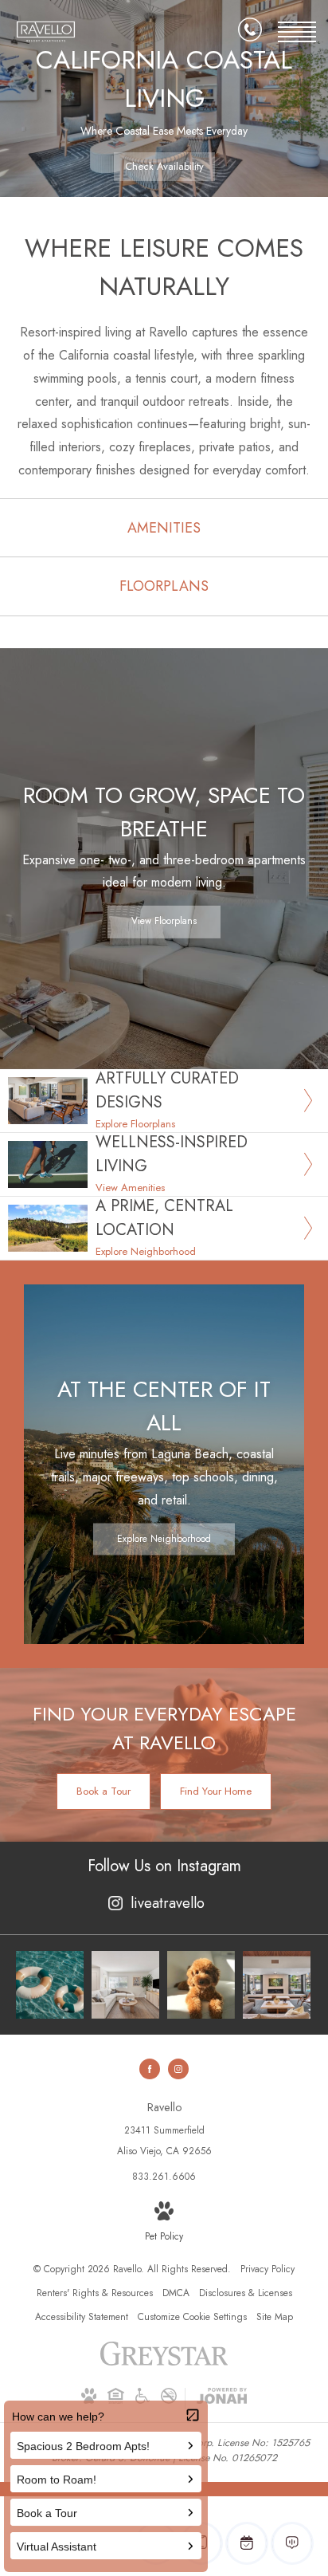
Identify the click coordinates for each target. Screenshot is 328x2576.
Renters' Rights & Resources (95, 2293)
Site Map (275, 2317)
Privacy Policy (267, 2269)
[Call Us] (250, 33)
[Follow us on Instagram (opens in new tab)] (178, 2069)
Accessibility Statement (82, 2317)
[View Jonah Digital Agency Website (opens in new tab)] (222, 2399)
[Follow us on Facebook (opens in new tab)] (150, 2069)
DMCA (176, 2293)
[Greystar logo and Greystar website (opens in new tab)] (164, 2362)
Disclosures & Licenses (246, 2293)
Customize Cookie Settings (192, 2317)
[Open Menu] (297, 32)
